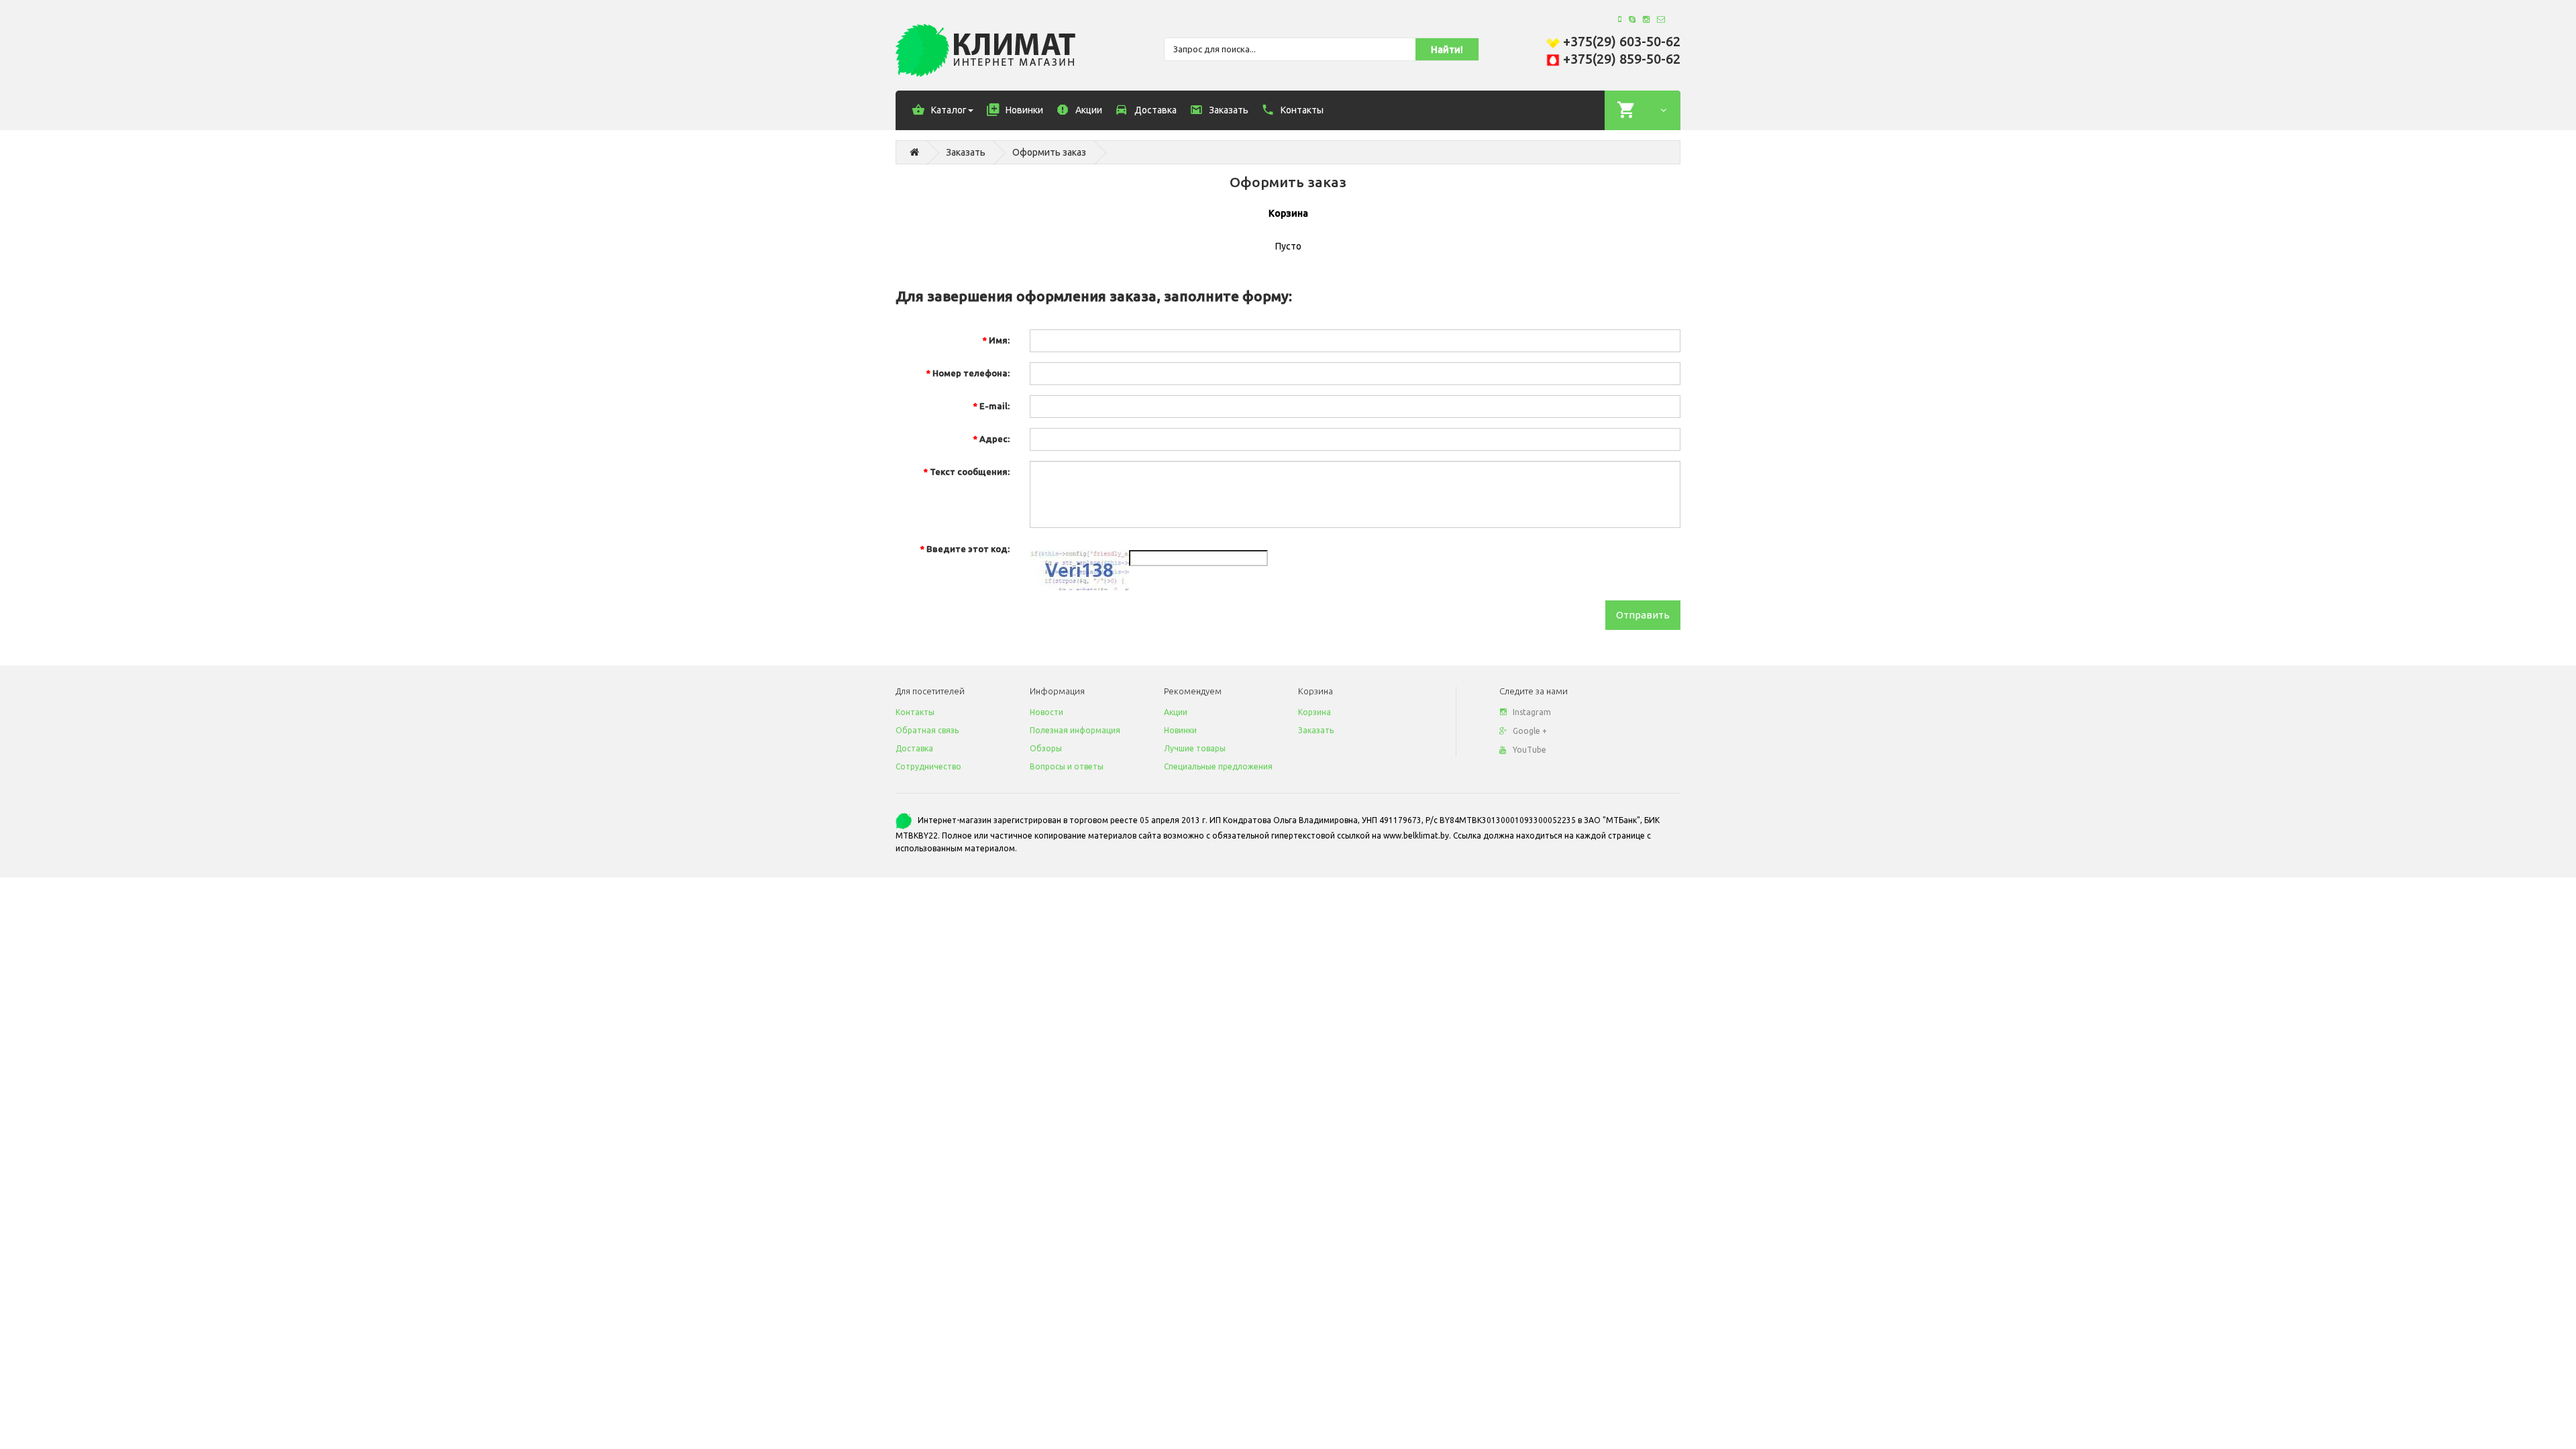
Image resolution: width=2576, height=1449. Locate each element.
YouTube (1529, 750)
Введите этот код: (968, 549)
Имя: (999, 340)
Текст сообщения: (970, 472)
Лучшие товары (1195, 748)
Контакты (915, 712)
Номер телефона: (971, 373)
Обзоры (1046, 748)
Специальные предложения (1218, 766)
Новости (1046, 712)
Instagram (1532, 712)
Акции (1176, 712)
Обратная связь (927, 730)
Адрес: (995, 439)
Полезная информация (1075, 730)
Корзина (1314, 712)
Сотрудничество (928, 766)
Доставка (914, 748)
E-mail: (995, 406)
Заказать (966, 152)
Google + (1530, 731)
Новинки (1180, 730)
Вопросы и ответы (1067, 766)
